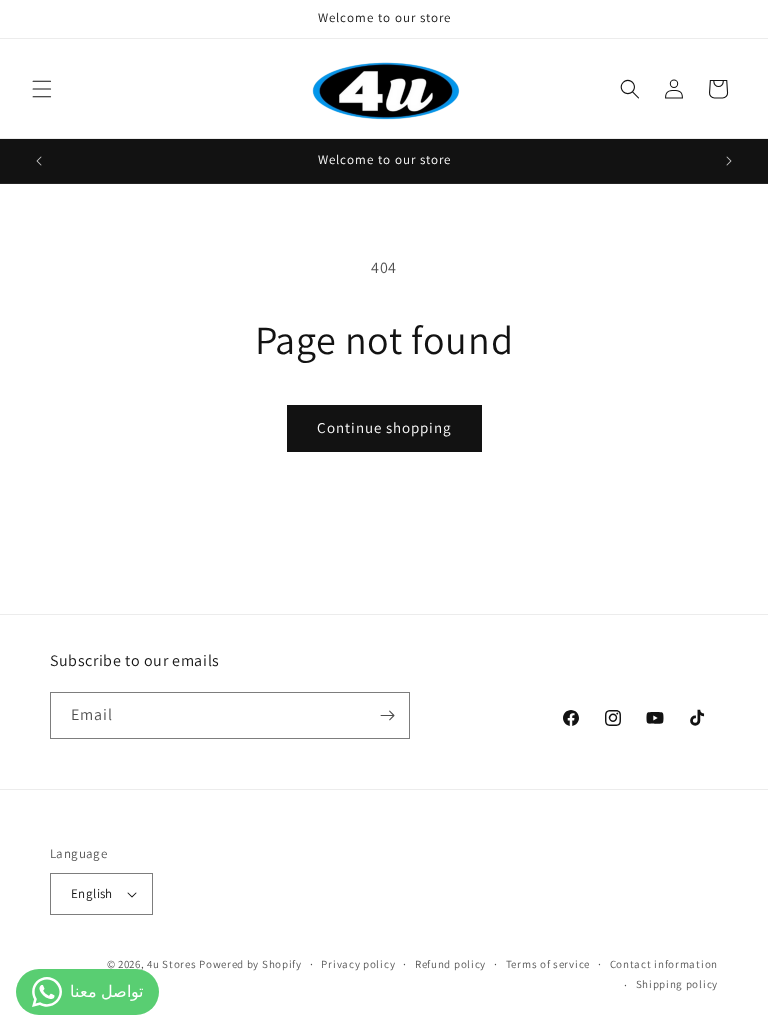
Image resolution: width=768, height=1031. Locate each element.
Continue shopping (384, 427)
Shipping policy (677, 984)
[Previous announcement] (39, 161)
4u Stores (171, 964)
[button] (42, 89)
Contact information (664, 964)
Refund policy (450, 964)
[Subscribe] (387, 715)
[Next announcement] (729, 161)
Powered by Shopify (250, 964)
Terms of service (548, 964)
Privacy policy (358, 964)
